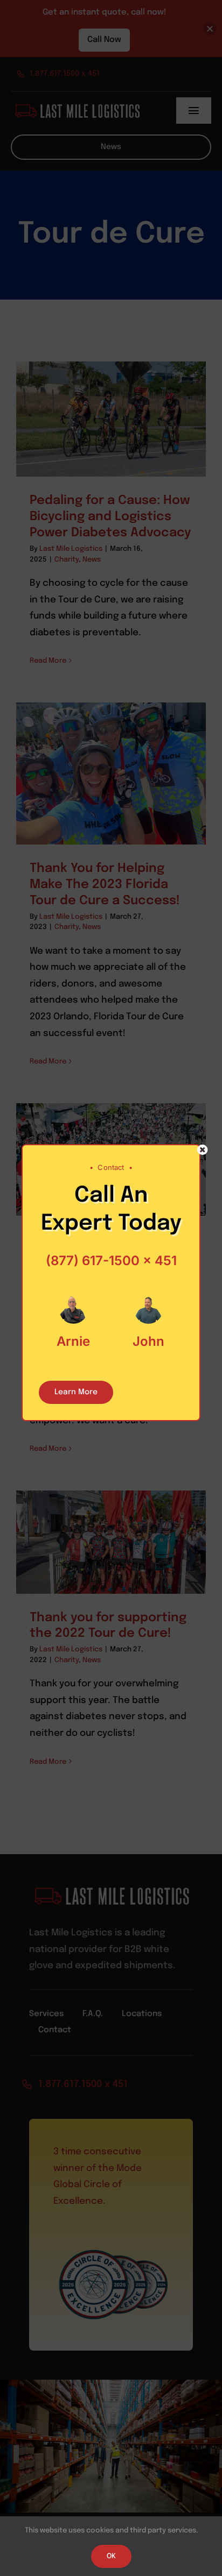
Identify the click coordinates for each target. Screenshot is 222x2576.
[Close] (203, 1150)
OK (111, 2556)
